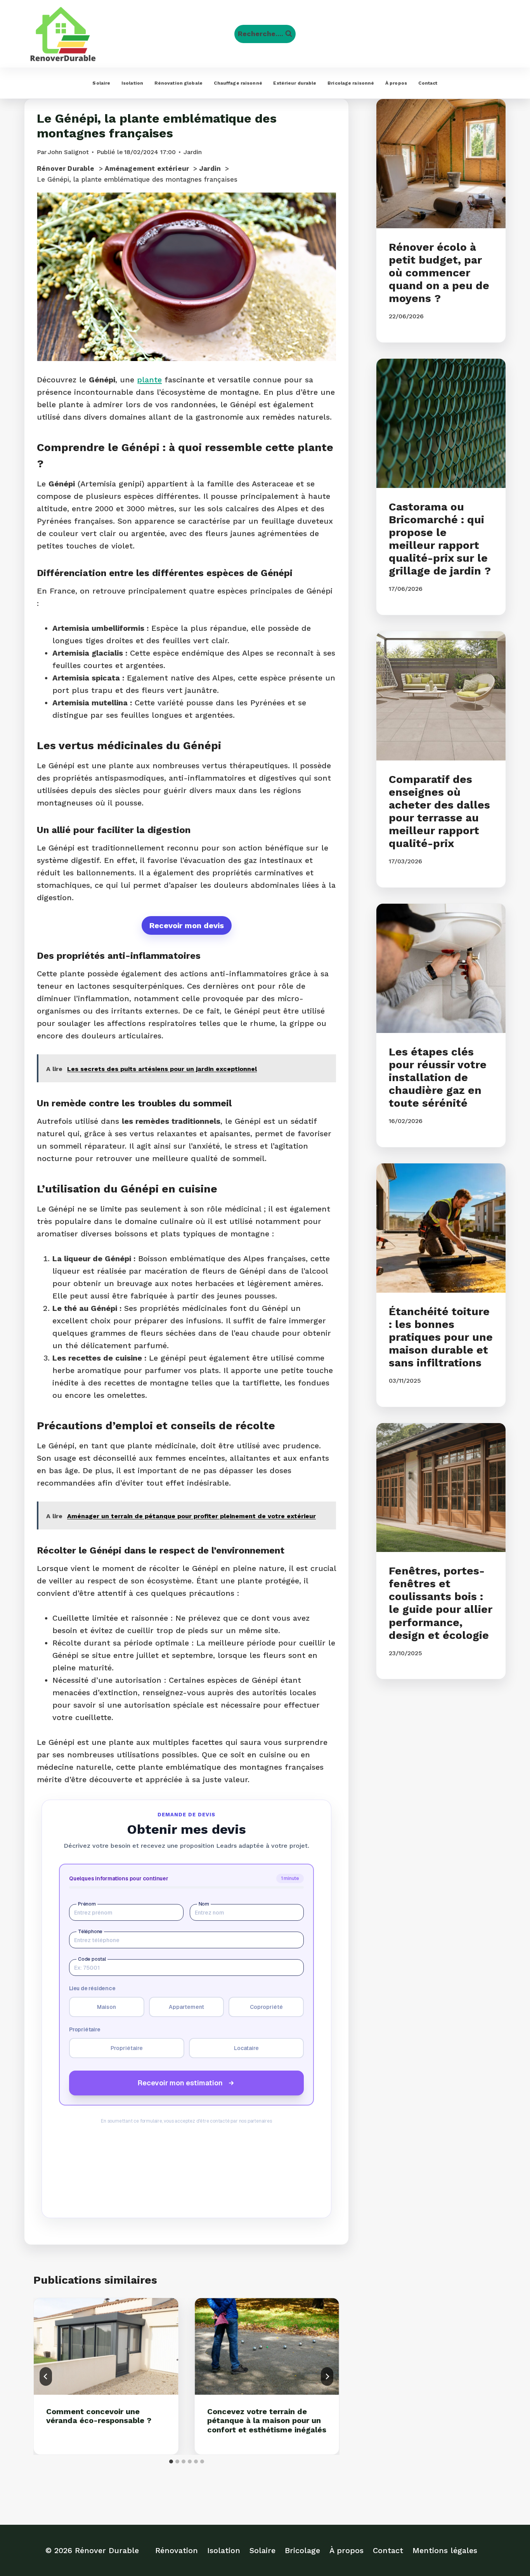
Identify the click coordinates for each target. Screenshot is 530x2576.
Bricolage (302, 2550)
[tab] (171, 2461)
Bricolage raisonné (351, 83)
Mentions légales (445, 2550)
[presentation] (106, 2346)
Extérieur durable (295, 83)
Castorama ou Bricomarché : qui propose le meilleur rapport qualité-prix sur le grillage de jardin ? (440, 539)
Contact (428, 83)
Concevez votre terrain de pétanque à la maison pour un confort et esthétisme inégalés (267, 2421)
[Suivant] (327, 2376)
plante (149, 380)
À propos (396, 83)
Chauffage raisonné (238, 83)
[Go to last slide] (46, 2376)
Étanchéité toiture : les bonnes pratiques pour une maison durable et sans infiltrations (441, 1337)
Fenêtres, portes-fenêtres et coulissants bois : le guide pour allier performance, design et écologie (441, 1603)
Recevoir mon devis (187, 925)
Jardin (193, 152)
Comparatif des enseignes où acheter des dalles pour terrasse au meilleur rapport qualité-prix (439, 811)
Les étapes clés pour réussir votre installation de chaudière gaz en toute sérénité (438, 1077)
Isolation (132, 83)
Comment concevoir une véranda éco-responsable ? (99, 2416)
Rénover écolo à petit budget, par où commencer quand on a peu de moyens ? (439, 273)
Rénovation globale (178, 83)
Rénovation (177, 2550)
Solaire (101, 83)
